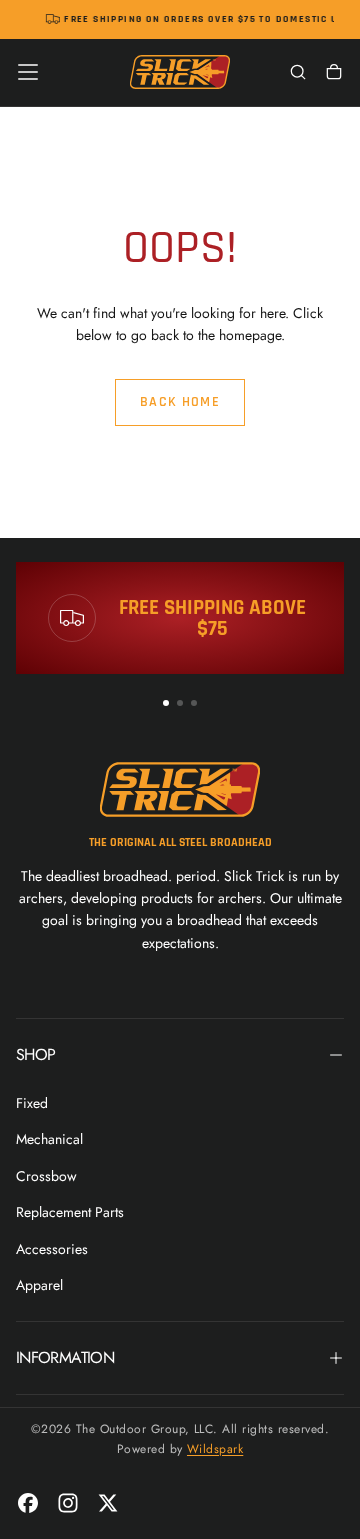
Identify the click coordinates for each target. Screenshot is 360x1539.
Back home (180, 402)
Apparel (39, 1285)
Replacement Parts (70, 1212)
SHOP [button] (35, 1054)
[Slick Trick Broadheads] (180, 789)
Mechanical (49, 1139)
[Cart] (334, 74)
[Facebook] (28, 1503)
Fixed (32, 1103)
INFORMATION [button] (65, 1357)
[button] (28, 72)
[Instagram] (68, 1503)
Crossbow (46, 1176)
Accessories (52, 1249)
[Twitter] (108, 1503)
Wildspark (215, 1449)
